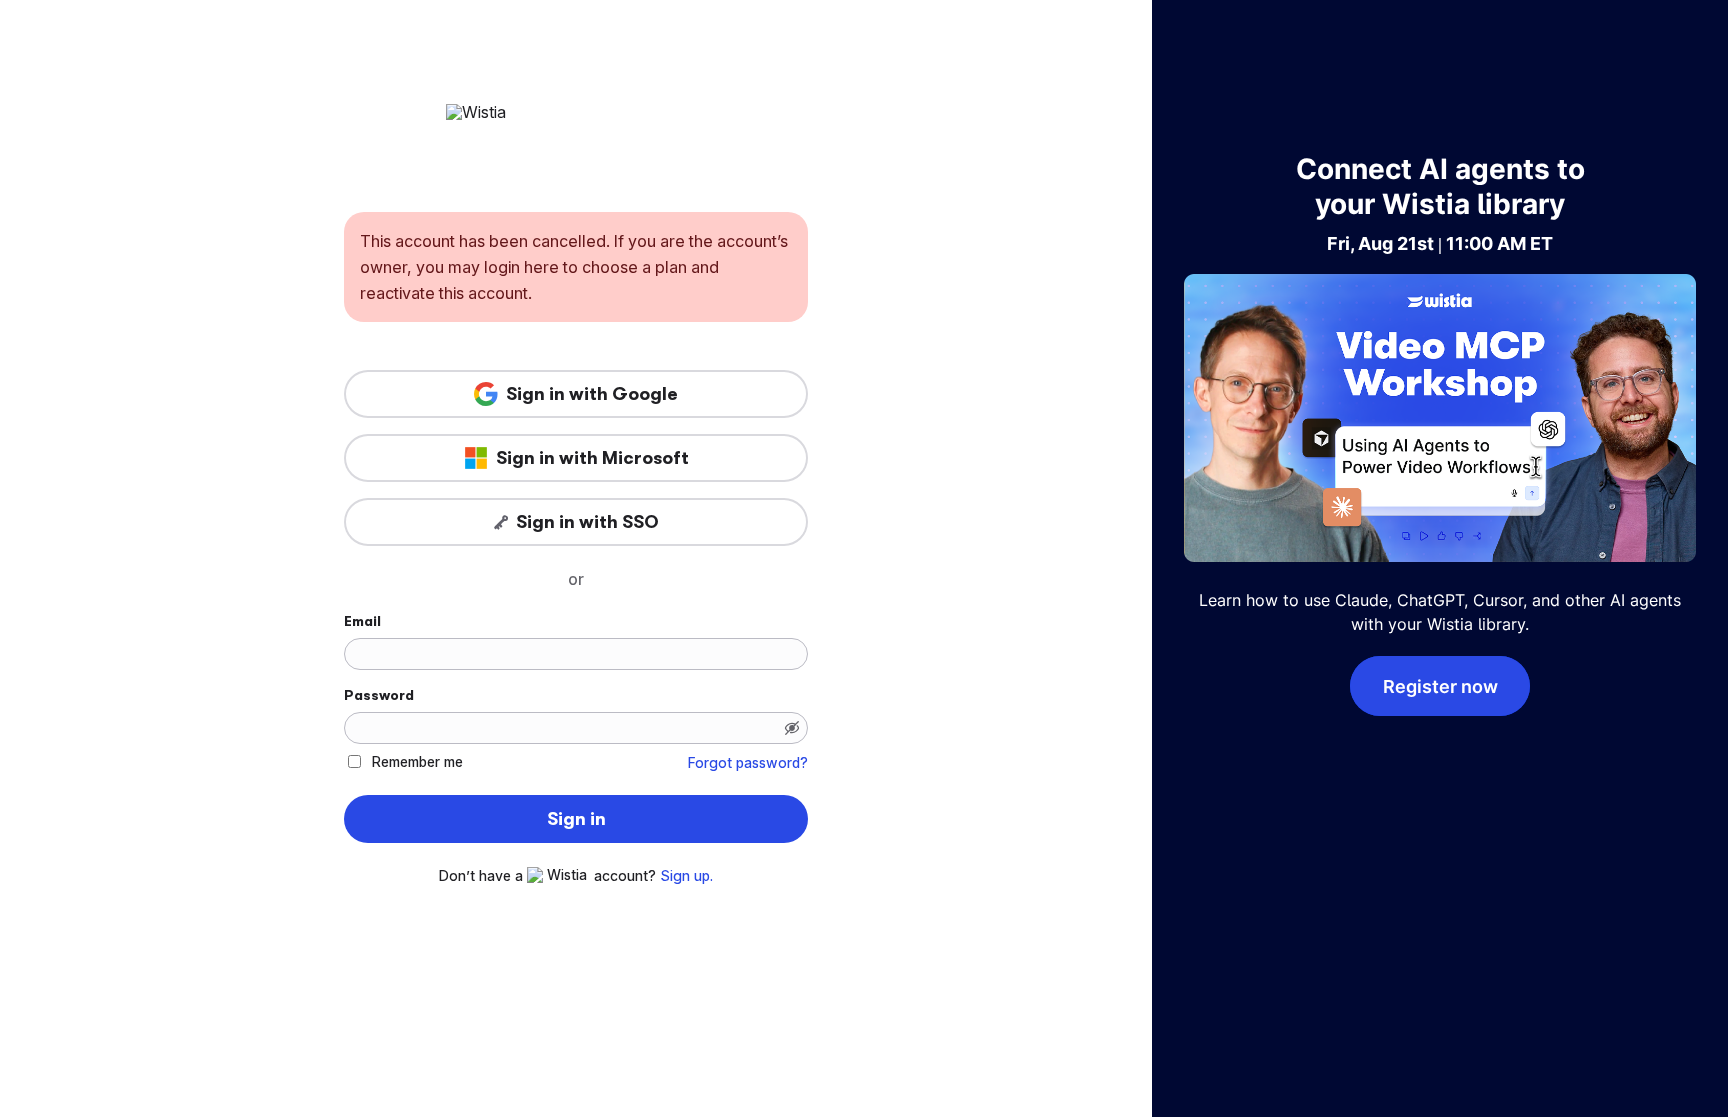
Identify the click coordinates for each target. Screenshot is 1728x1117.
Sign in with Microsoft (592, 458)
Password (379, 695)
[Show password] (792, 728)
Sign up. (686, 876)
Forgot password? (748, 763)
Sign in (576, 819)
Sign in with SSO (587, 522)
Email (362, 621)
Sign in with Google (592, 394)
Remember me (417, 761)
